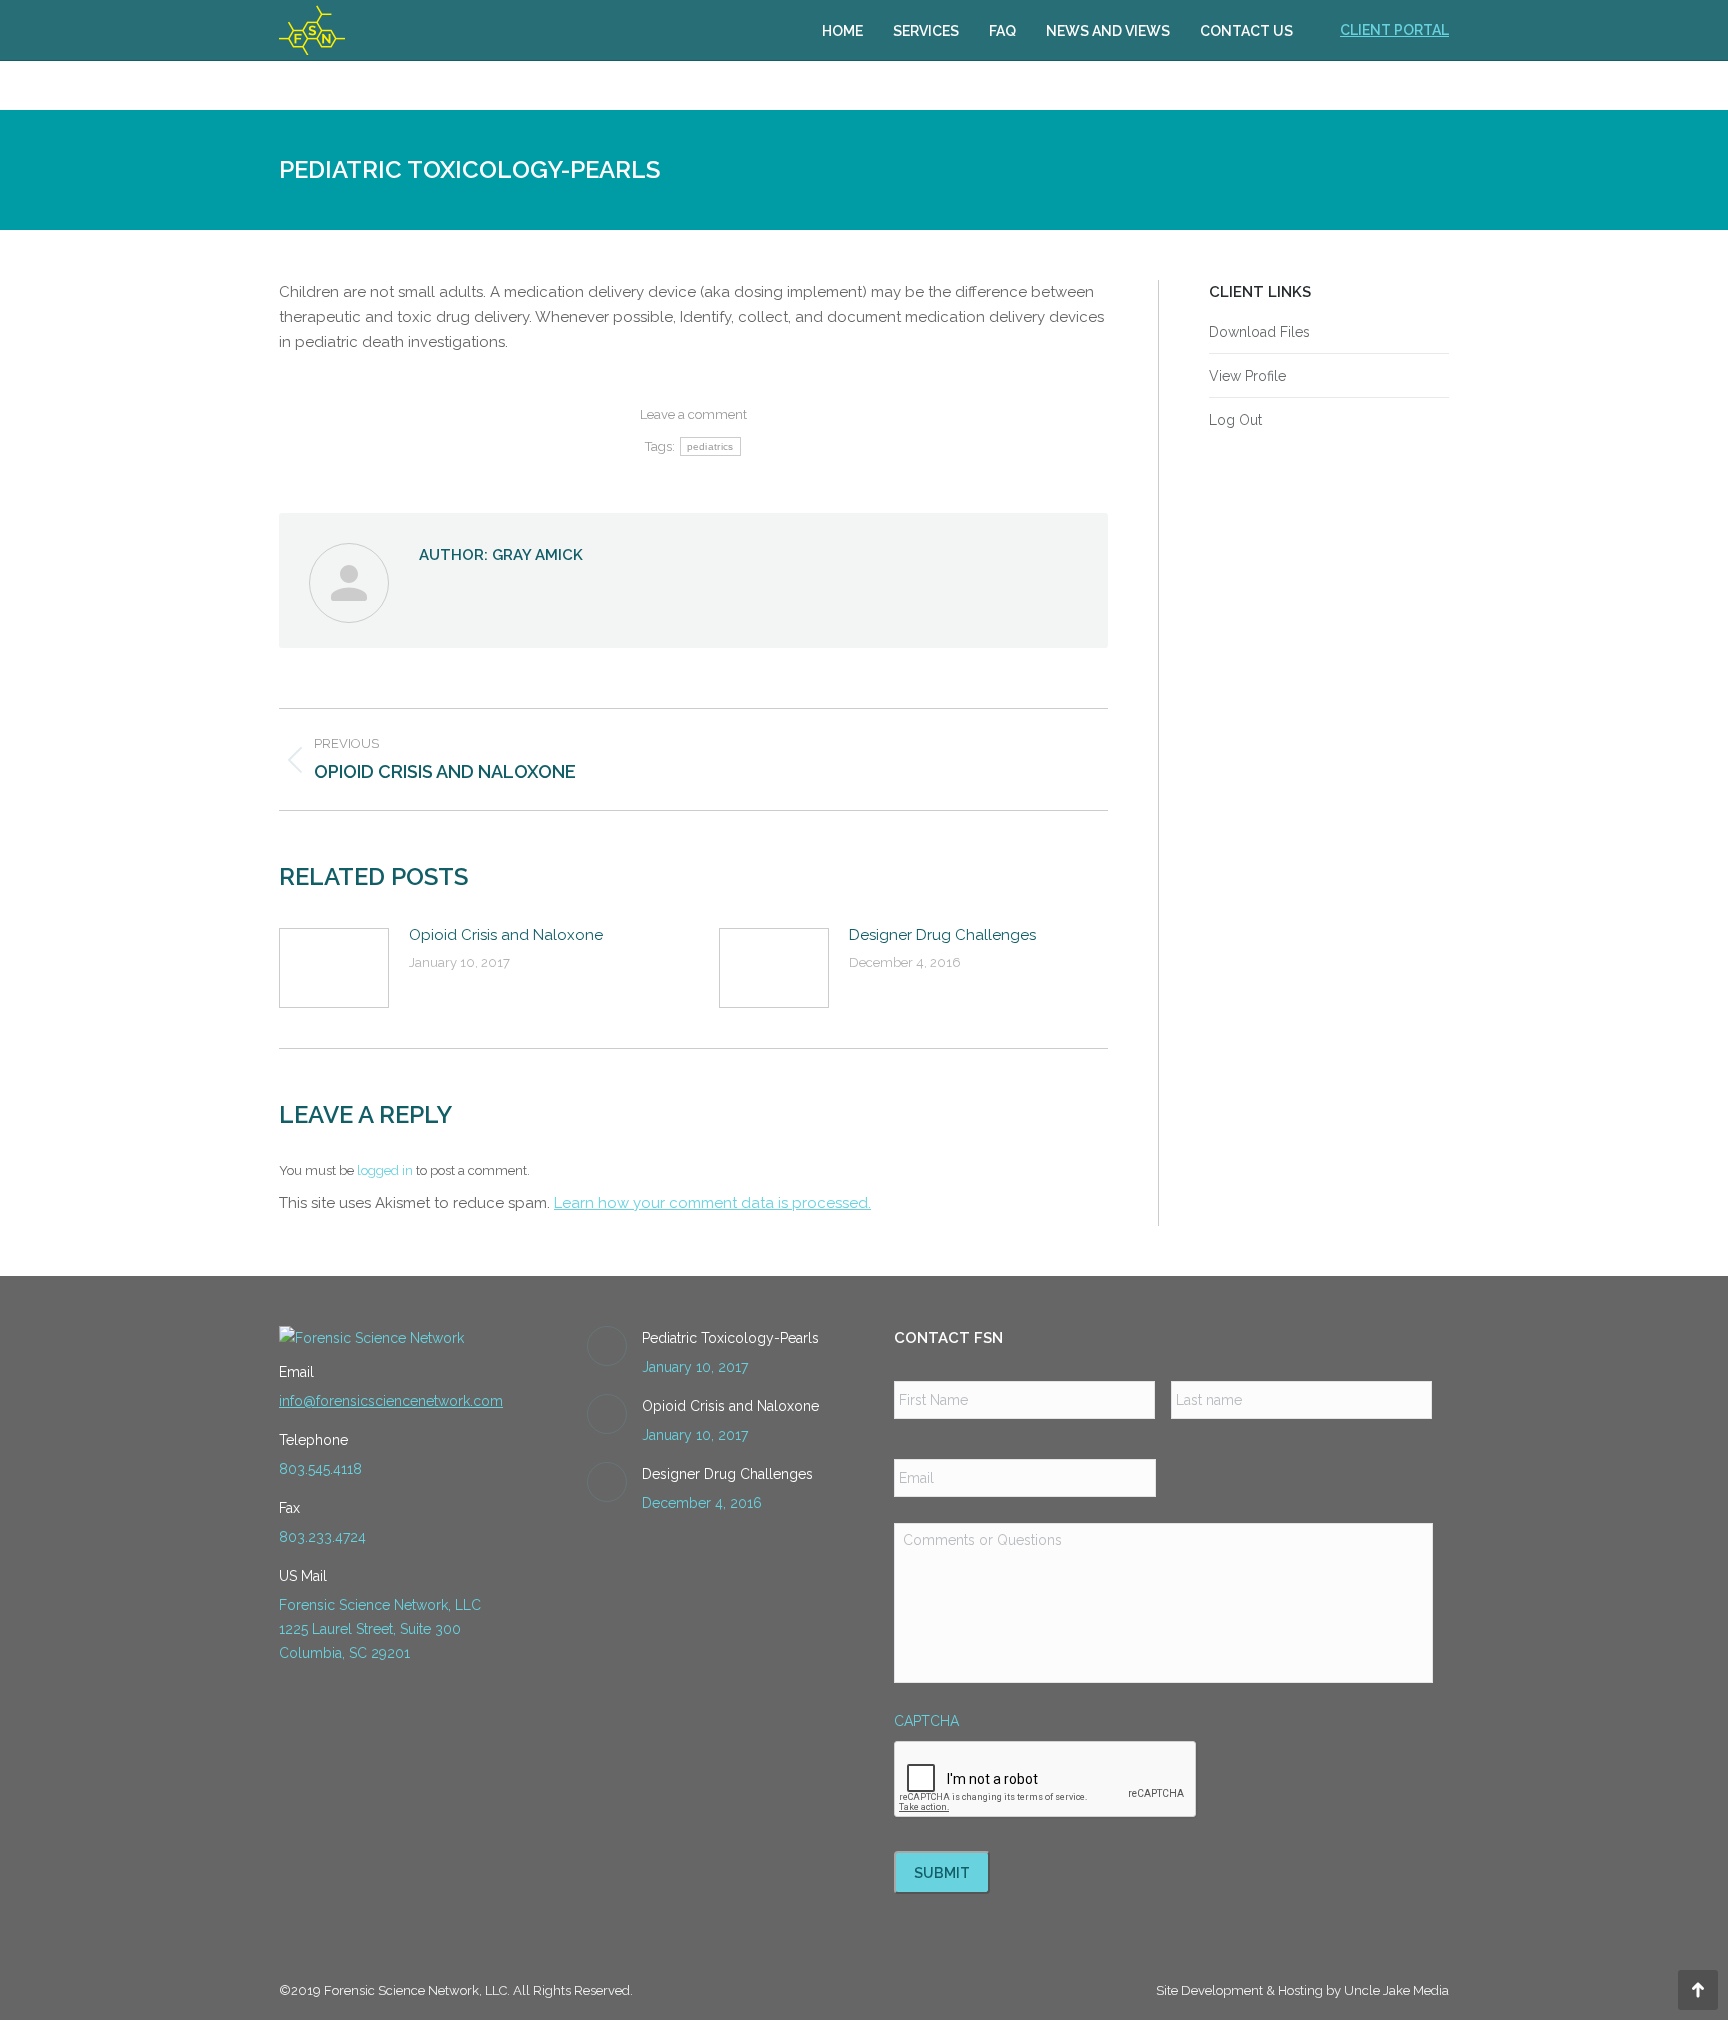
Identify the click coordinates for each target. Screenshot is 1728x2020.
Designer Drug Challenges (942, 935)
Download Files (1259, 332)
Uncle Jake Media (1396, 1990)
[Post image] (334, 968)
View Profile (1247, 376)
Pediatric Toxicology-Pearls (730, 1338)
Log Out (1235, 420)
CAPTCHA (926, 1721)
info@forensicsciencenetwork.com (391, 1401)
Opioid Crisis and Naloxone (506, 935)
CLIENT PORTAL (1394, 30)
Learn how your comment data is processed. (712, 1203)
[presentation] (1046, 1780)
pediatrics (710, 446)
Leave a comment (693, 414)
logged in (385, 1170)
